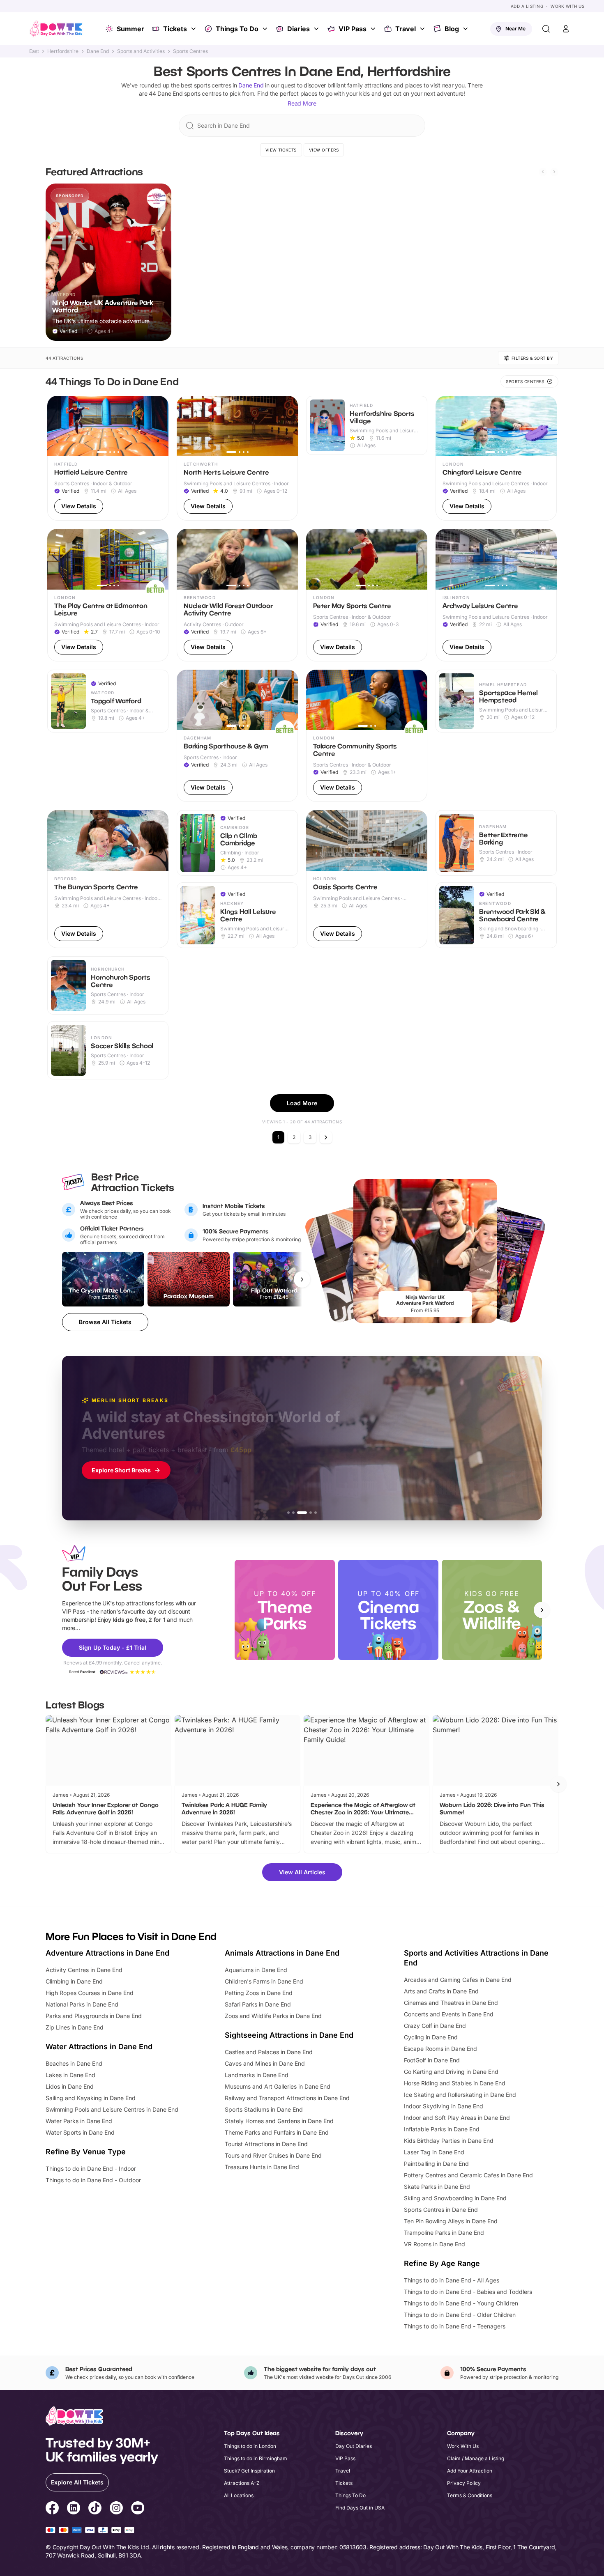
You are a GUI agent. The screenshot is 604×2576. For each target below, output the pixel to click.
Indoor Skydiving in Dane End (444, 2106)
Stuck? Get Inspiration (249, 2471)
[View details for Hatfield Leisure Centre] (108, 458)
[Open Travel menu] (423, 29)
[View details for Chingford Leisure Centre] (496, 458)
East (34, 51)
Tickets (175, 29)
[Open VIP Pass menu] (374, 29)
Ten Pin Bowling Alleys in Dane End (451, 2221)
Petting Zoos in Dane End (259, 1993)
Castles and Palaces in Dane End (269, 2052)
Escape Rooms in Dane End (440, 2049)
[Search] (546, 29)
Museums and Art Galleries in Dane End (278, 2086)
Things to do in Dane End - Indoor (91, 2168)
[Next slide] (554, 172)
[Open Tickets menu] (194, 29)
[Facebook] (52, 2509)
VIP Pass (353, 29)
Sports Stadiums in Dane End (264, 2109)
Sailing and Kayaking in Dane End (91, 2098)
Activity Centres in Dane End (84, 1970)
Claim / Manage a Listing (476, 2458)
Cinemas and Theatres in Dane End (451, 2003)
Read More (302, 103)
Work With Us (567, 6)
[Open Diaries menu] (317, 29)
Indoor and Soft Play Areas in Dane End (457, 2118)
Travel (406, 29)
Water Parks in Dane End (79, 2121)
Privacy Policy (464, 2483)
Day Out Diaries (354, 2446)
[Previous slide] (543, 172)
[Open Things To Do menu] (266, 29)
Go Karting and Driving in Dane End (451, 2072)
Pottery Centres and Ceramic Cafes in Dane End (468, 2175)
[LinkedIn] (74, 2509)
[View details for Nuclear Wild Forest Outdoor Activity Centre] (237, 595)
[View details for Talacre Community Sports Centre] (367, 736)
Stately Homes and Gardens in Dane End (279, 2121)
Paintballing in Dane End (436, 2164)
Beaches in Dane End (74, 2063)
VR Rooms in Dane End (435, 2244)
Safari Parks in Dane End (258, 2004)
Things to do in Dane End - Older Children (460, 2315)
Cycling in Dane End (431, 2037)
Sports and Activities (141, 51)
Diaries (299, 29)
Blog (452, 29)
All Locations (239, 2495)
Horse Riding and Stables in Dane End (455, 2083)
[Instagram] (116, 2509)
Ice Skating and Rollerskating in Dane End (460, 2095)
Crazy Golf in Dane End (435, 2026)
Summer (130, 29)
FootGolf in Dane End (432, 2060)
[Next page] (326, 1137)
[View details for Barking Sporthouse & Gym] (237, 736)
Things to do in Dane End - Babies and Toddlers (468, 2292)
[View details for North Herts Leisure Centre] (237, 458)
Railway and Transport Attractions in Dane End (287, 2098)
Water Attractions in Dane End (99, 2047)
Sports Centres (190, 51)
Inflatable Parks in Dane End (442, 2129)
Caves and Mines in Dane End (265, 2063)
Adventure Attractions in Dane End (107, 1953)
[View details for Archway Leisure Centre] (496, 595)
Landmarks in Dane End (257, 2075)
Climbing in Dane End (74, 1981)
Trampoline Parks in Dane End (444, 2233)
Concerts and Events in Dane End (449, 2014)
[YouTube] (138, 2509)
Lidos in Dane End (70, 2086)
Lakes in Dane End (70, 2075)
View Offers (324, 150)
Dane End (98, 51)
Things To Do (237, 29)
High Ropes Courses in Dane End (90, 1993)
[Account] (566, 29)
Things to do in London (250, 2446)
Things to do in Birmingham (256, 2458)
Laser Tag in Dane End (434, 2152)
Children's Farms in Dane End (264, 1981)
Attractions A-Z (242, 2483)
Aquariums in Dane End (256, 1970)
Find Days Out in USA (360, 2508)
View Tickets (281, 150)
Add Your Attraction (470, 2471)
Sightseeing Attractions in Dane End (289, 2035)
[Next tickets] (302, 1279)
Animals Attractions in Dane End (282, 1953)
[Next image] (159, 426)
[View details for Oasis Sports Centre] (367, 879)
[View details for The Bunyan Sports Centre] (108, 879)
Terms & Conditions (470, 2495)
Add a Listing (527, 6)
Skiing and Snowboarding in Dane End (455, 2198)
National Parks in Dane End (82, 2004)
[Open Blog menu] (466, 29)
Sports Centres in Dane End (441, 2210)
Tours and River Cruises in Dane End (273, 2155)
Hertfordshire (63, 51)
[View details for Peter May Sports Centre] (367, 595)
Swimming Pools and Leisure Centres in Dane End (112, 2109)
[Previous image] (57, 426)
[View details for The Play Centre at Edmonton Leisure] (108, 595)
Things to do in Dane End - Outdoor (93, 2180)
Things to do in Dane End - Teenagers (455, 2326)
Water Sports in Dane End (80, 2132)
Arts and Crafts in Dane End (441, 1991)
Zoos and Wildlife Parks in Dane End (273, 2016)
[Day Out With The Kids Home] (56, 29)
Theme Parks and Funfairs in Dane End (277, 2132)
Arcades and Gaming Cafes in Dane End (458, 1980)
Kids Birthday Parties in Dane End (449, 2141)
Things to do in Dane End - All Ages (452, 2280)
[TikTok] (95, 2509)
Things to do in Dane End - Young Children (461, 2303)
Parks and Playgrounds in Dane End (94, 2016)
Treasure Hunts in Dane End (262, 2167)
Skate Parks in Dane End (437, 2187)
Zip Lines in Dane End (75, 2027)
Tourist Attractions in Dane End (266, 2144)
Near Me (515, 29)
